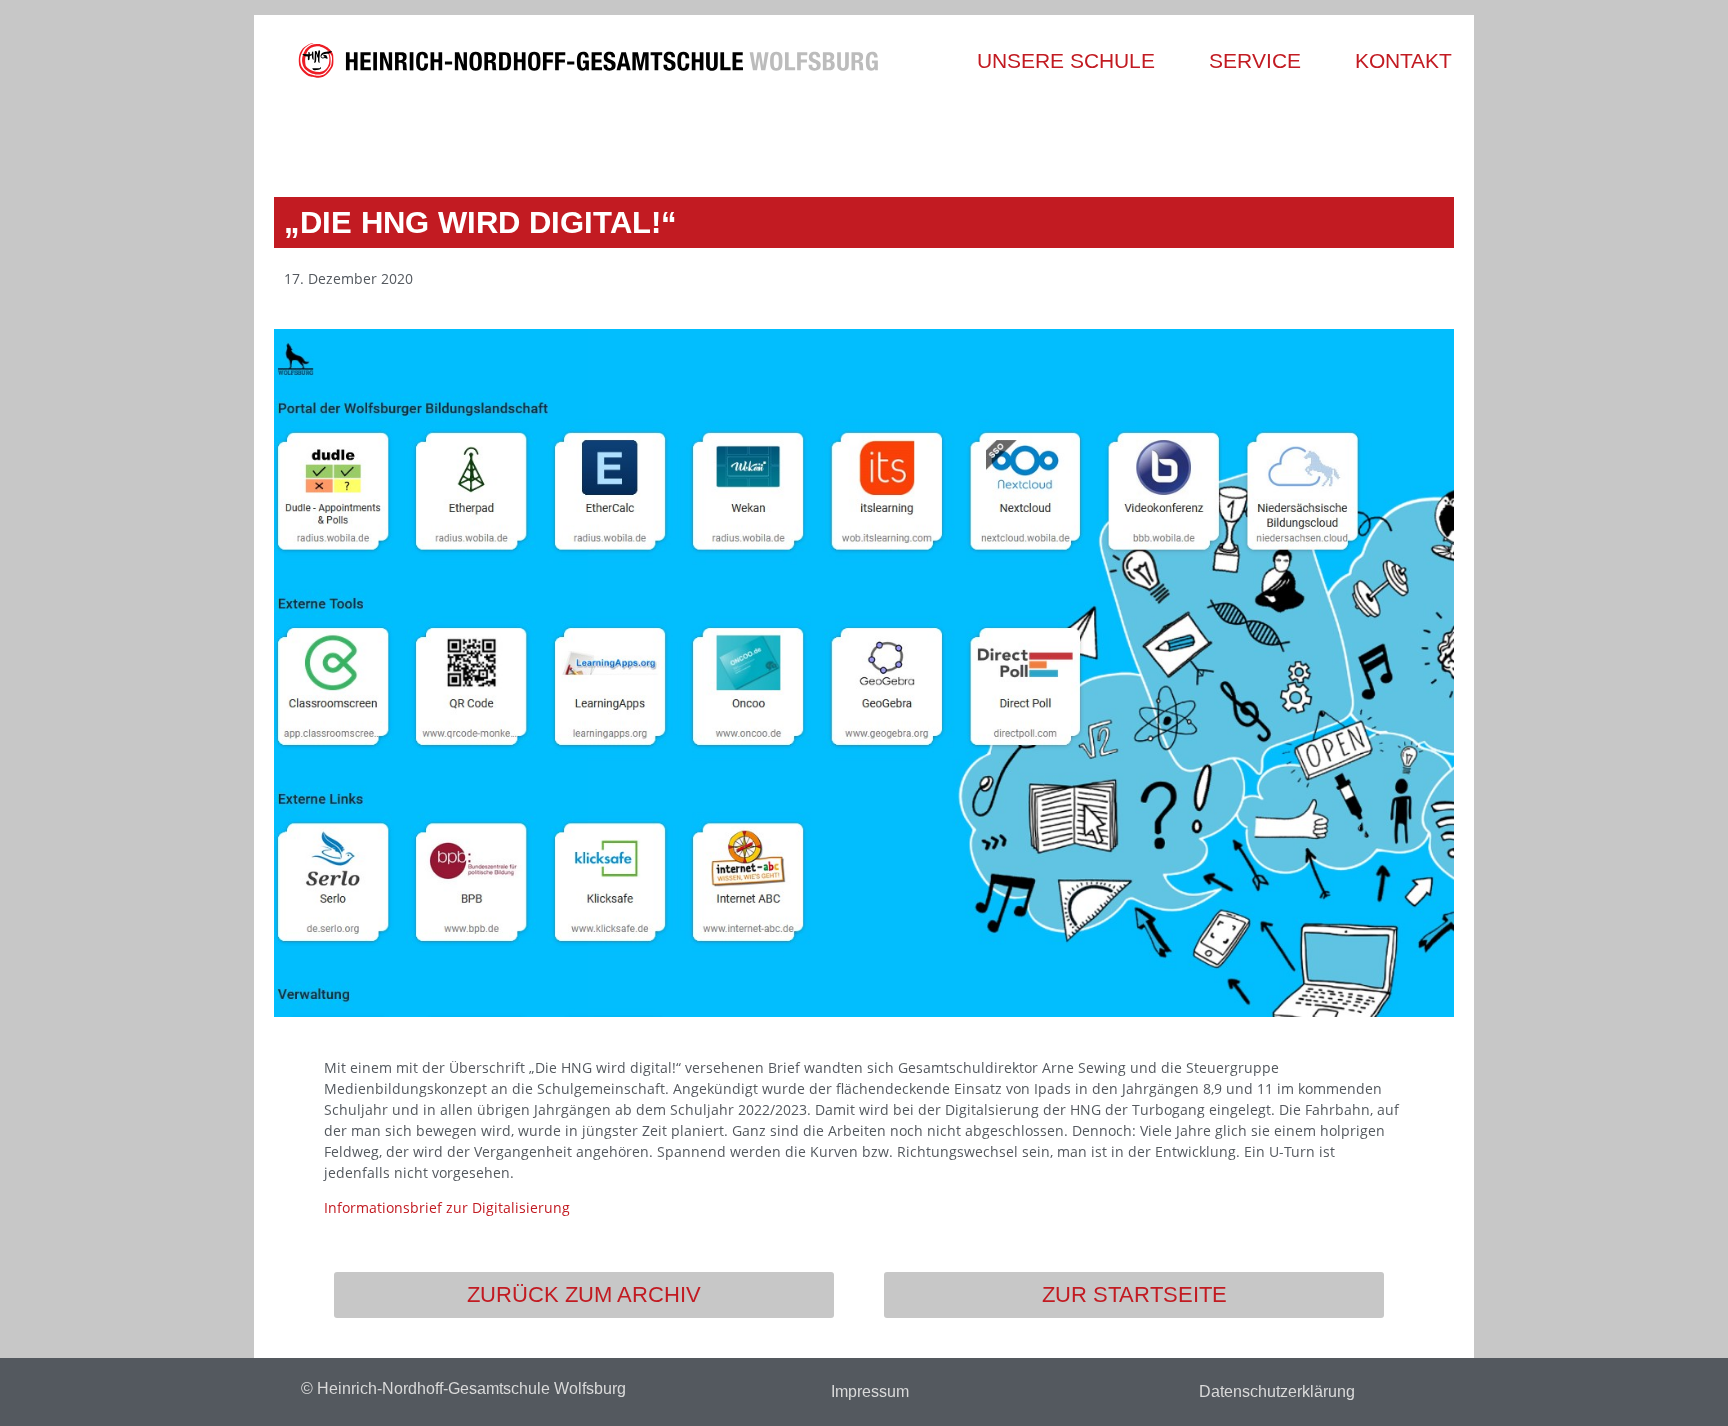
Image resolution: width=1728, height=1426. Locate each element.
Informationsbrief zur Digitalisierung (447, 1207)
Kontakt (1403, 60)
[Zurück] (571, 137)
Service (1255, 60)
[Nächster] (1156, 137)
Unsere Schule (1066, 60)
